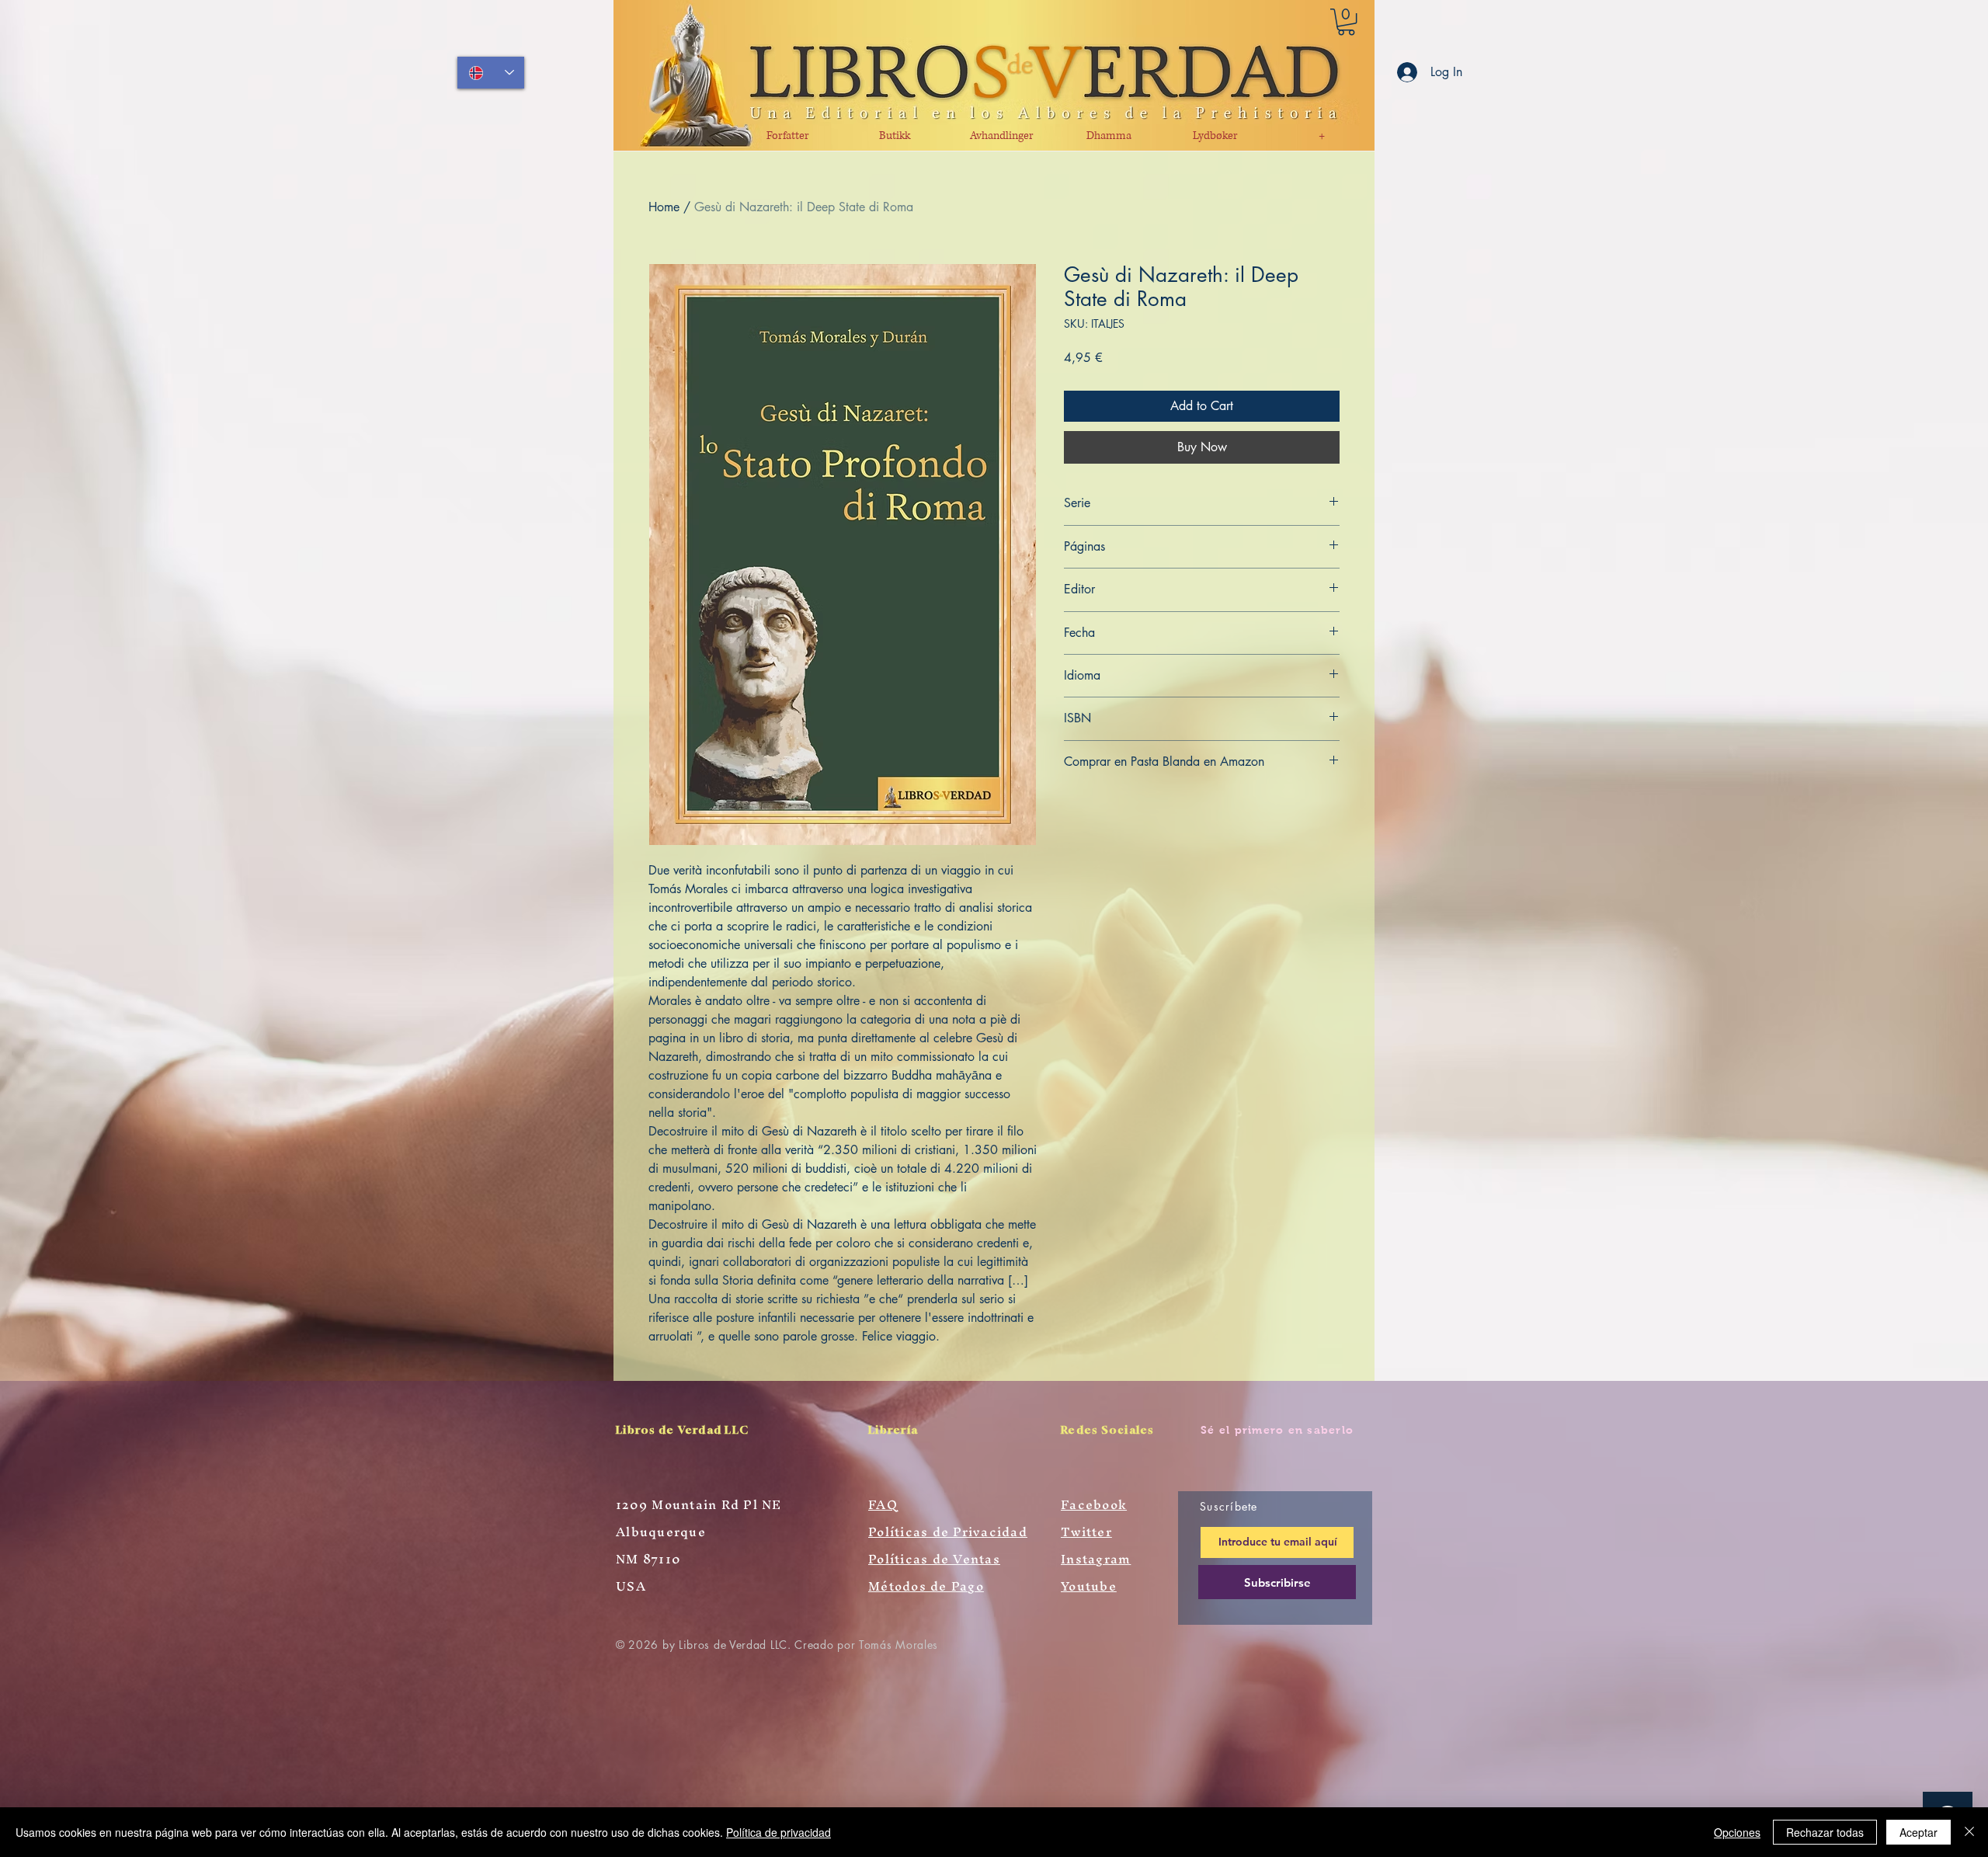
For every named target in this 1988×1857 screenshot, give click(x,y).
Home (664, 207)
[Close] (1969, 1832)
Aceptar (1918, 1832)
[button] (1346, 22)
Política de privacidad (779, 1832)
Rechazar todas (1825, 1832)
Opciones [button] (1737, 1832)
